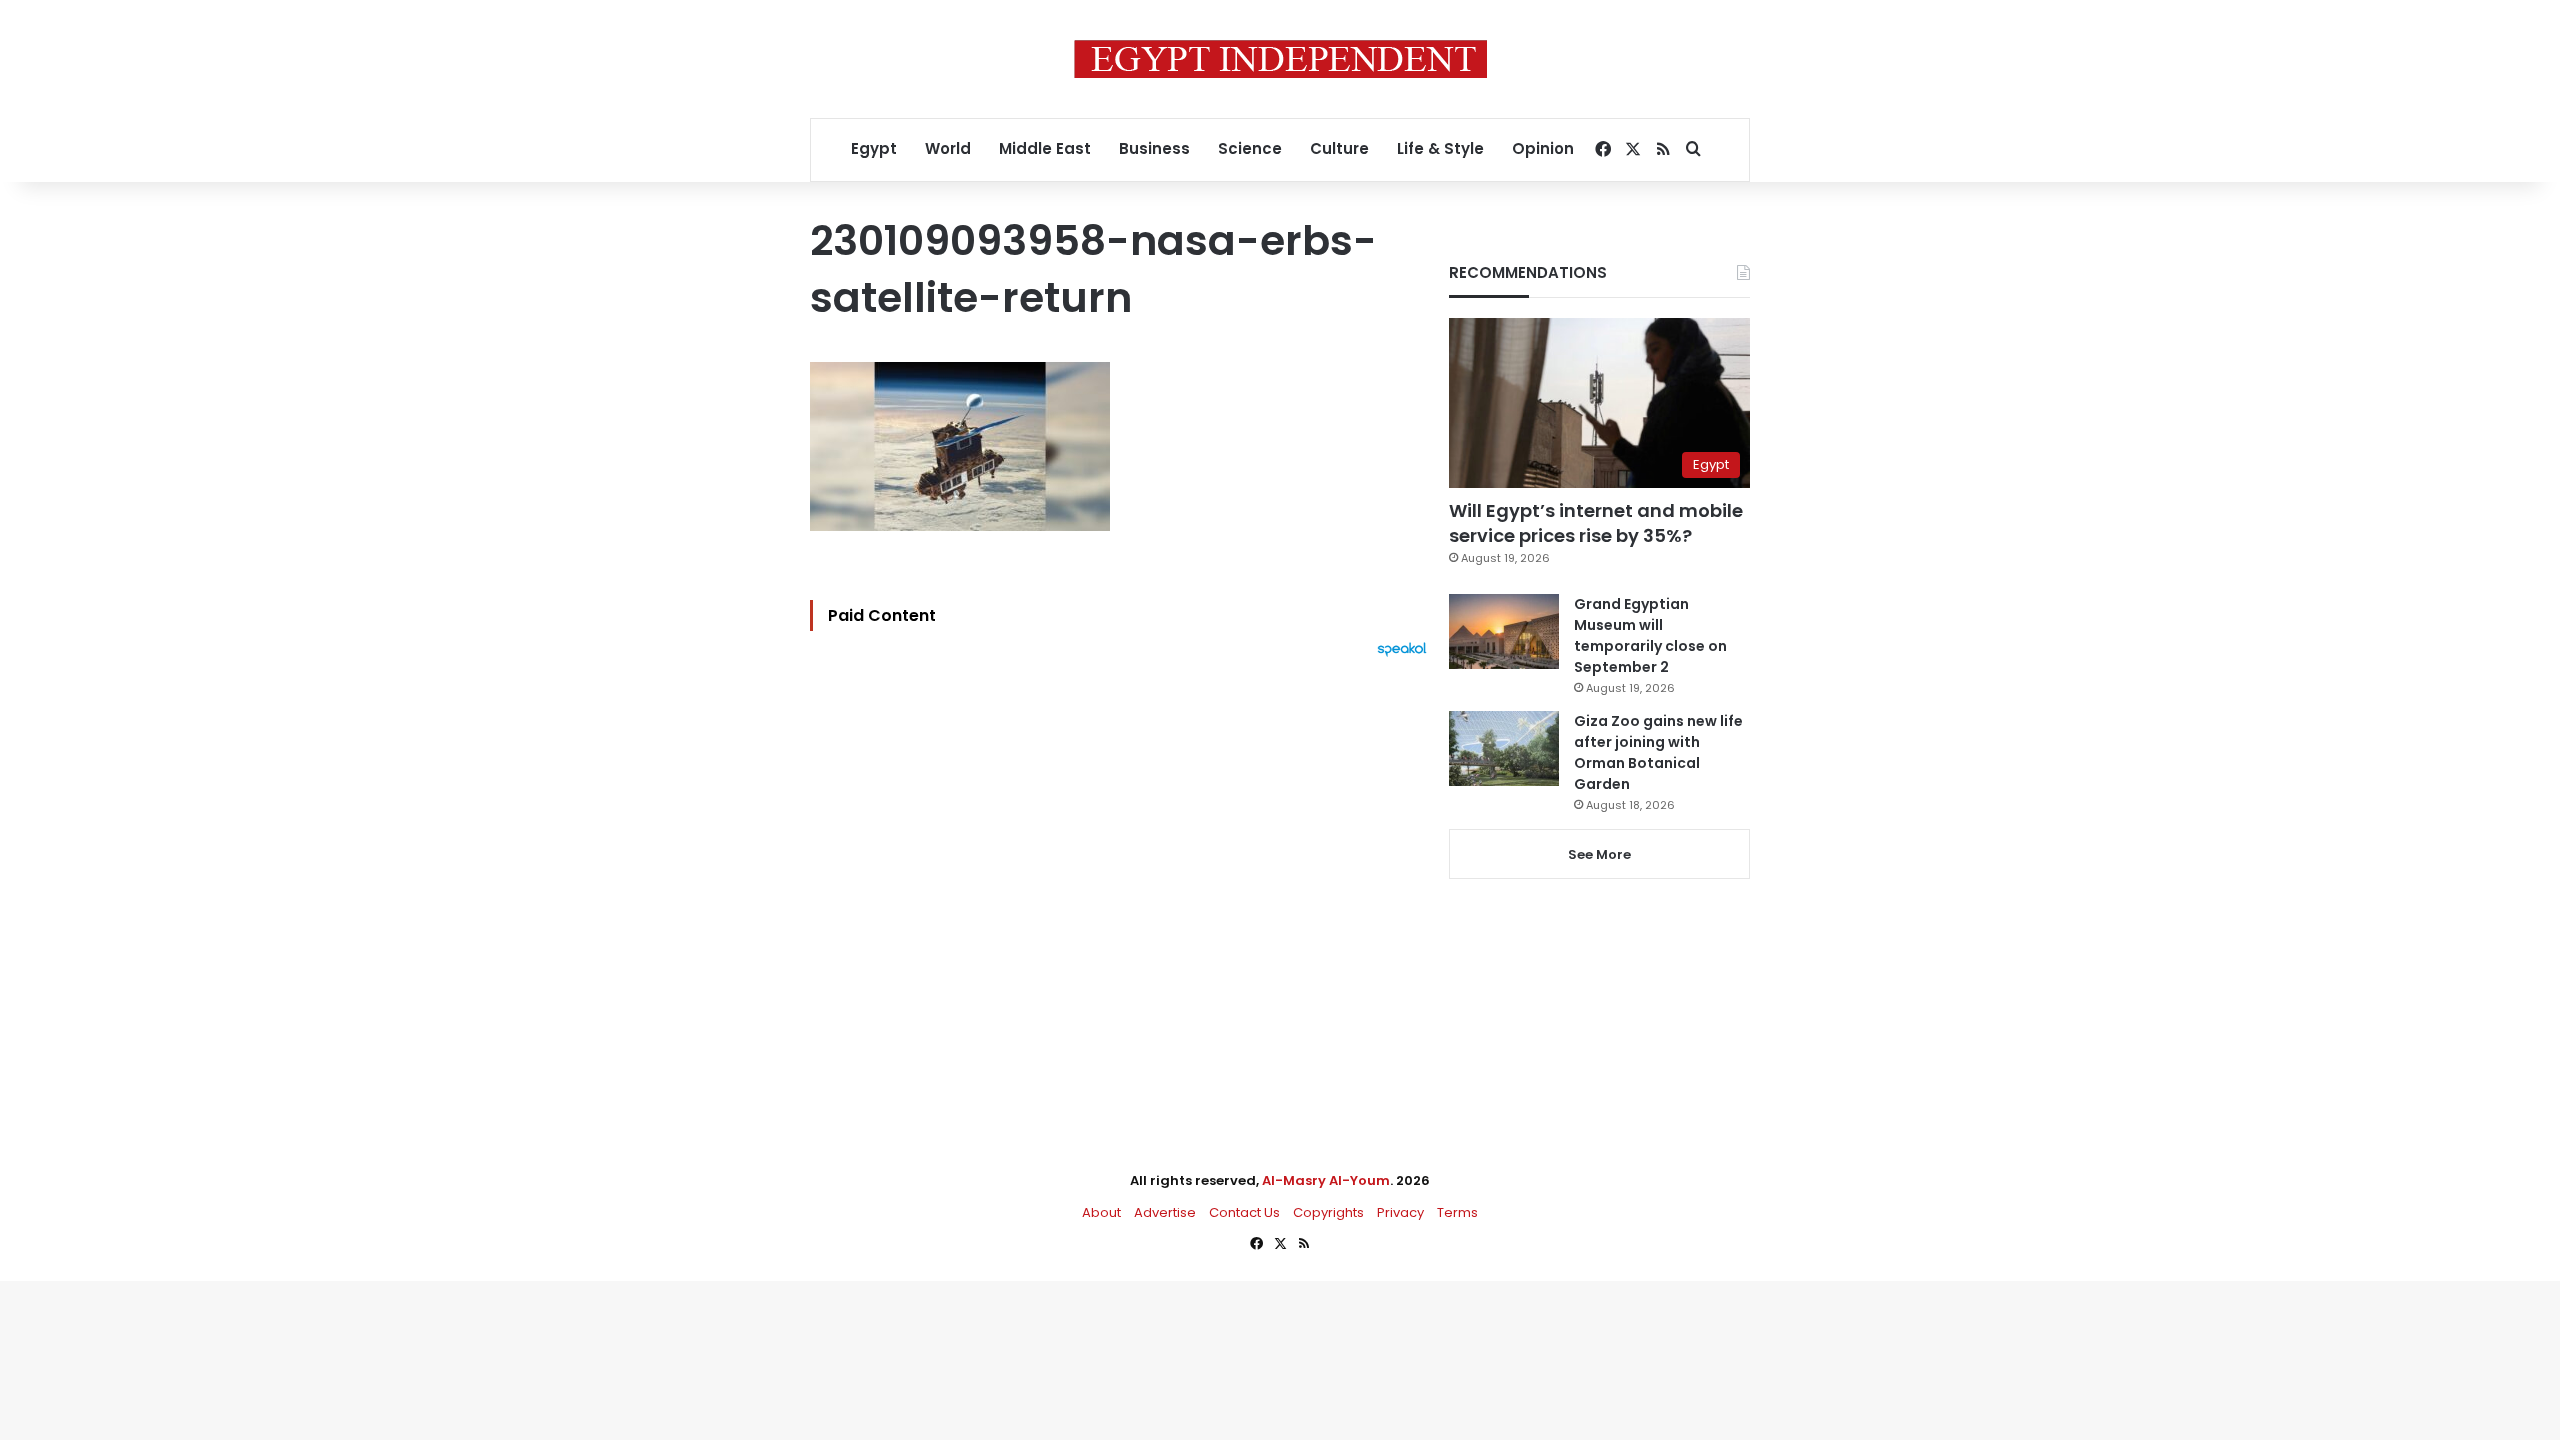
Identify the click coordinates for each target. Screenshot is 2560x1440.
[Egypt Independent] (1280, 59)
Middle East (1045, 148)
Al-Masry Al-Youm (1326, 1180)
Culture (1339, 148)
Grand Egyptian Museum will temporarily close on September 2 (1650, 635)
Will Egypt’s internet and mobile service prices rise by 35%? (1596, 523)
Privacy (1400, 1212)
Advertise (1165, 1212)
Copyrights (1328, 1212)
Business (1154, 148)
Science (1250, 148)
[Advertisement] (1123, 877)
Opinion (1543, 148)
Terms (1457, 1212)
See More (1599, 854)
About (1101, 1212)
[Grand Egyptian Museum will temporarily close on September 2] (1504, 631)
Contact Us (1244, 1212)
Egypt (874, 148)
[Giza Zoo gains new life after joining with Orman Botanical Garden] (1504, 748)
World (948, 148)
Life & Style (1440, 148)
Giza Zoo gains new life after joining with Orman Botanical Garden (1658, 752)
